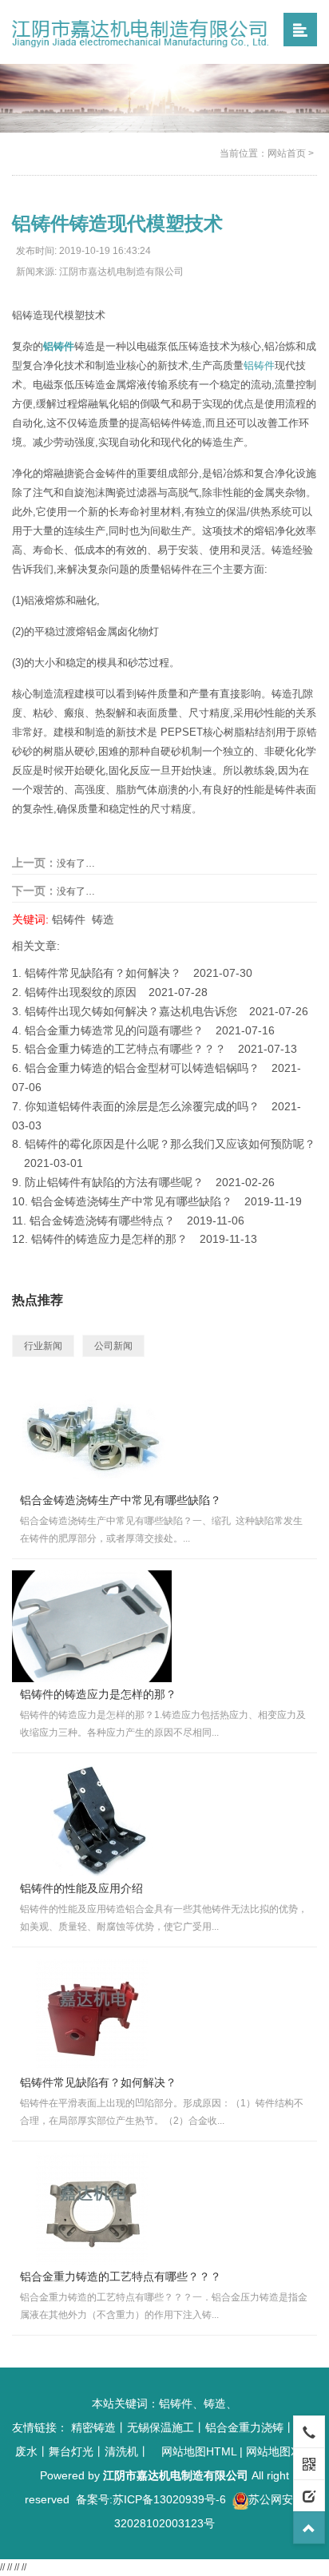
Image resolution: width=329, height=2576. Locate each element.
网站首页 (287, 153)
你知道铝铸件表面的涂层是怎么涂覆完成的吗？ (142, 1106)
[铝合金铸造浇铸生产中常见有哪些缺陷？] (92, 1432)
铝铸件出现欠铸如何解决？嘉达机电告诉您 (131, 1011)
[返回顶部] (309, 2527)
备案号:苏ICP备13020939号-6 (151, 2499)
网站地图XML (280, 2451)
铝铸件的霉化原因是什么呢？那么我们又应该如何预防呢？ (170, 1144)
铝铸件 (259, 365)
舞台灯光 (71, 2451)
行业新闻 (43, 1346)
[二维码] (309, 2463)
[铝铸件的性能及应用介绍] (92, 1820)
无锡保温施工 (161, 2427)
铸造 (103, 919)
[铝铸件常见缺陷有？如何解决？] (92, 2014)
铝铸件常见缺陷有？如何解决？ (103, 973)
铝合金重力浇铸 (244, 2427)
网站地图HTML (199, 2451)
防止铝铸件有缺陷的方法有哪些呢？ (114, 1182)
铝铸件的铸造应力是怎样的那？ (109, 1239)
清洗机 (121, 2451)
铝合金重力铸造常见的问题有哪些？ (114, 1030)
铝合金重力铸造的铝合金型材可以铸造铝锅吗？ (142, 1068)
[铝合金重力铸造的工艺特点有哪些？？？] (92, 2209)
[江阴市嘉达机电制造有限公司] (142, 31)
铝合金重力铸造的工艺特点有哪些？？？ (125, 1049)
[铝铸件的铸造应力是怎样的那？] (92, 1626)
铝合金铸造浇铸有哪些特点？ (102, 1221)
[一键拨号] (309, 2431)
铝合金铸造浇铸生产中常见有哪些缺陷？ (132, 1201)
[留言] (309, 2495)
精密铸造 (93, 2427)
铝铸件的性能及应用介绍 (81, 1888)
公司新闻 (113, 1346)
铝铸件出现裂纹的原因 (81, 992)
